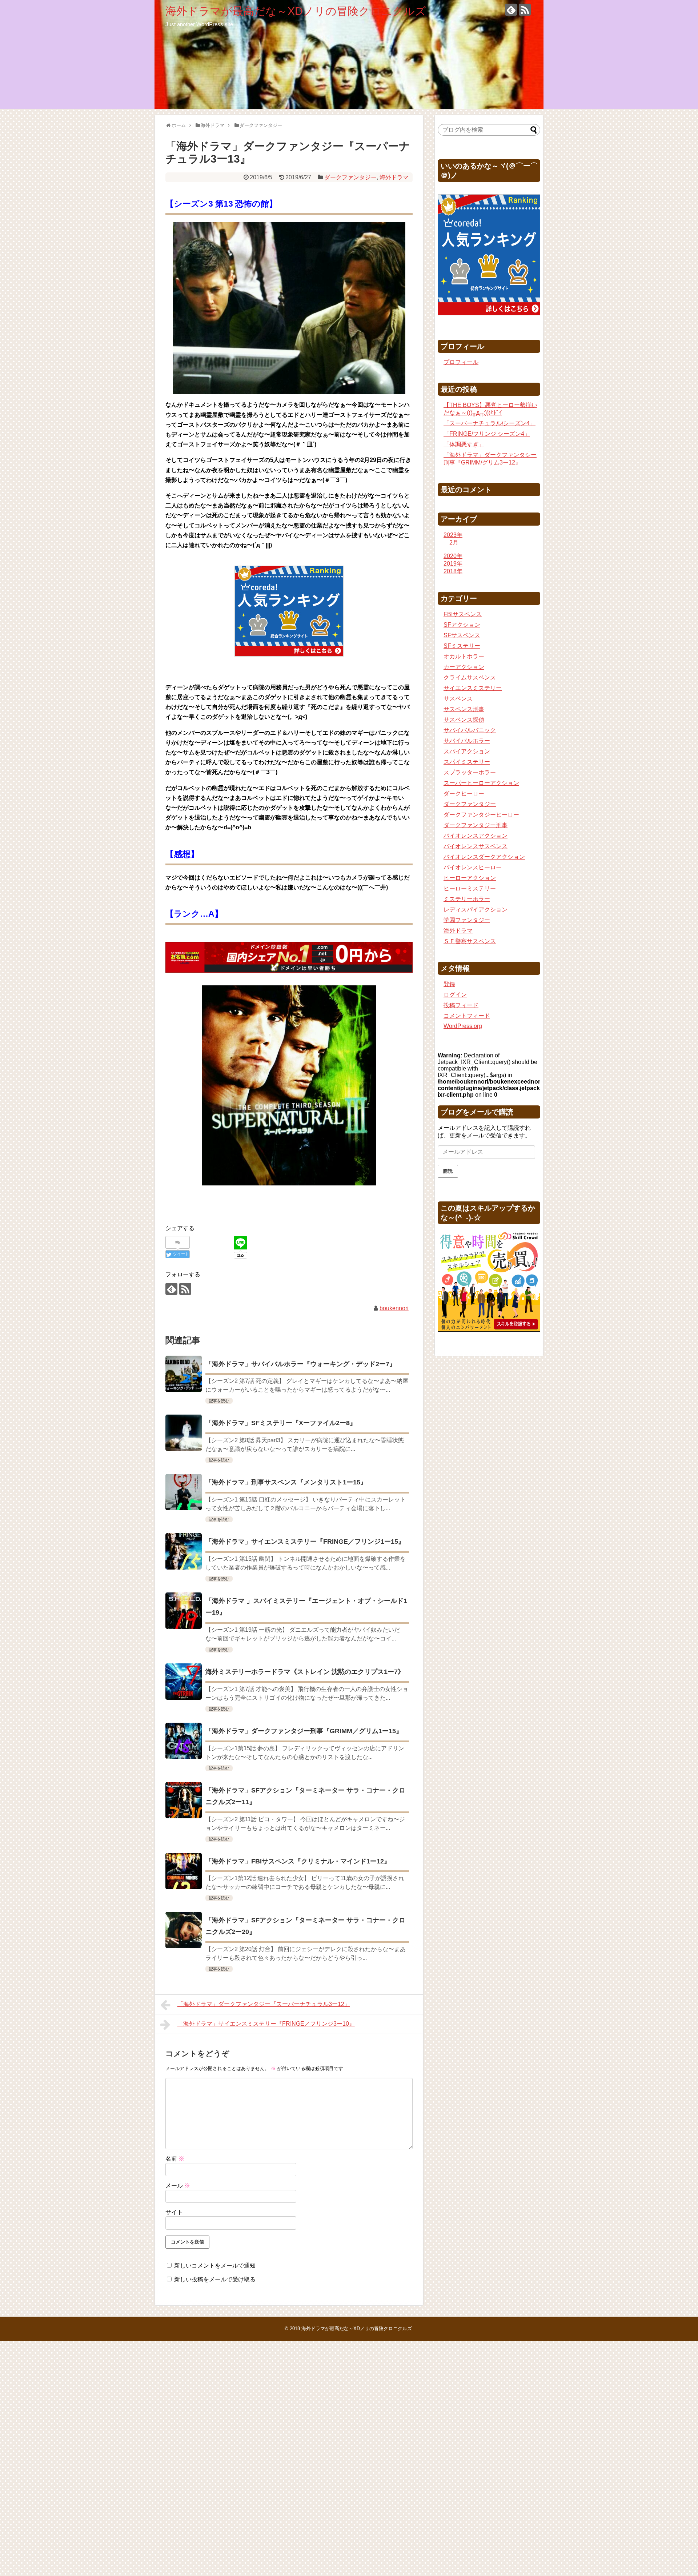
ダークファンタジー (350, 177)
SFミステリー (462, 646)
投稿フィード (461, 1005)
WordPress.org (463, 1026)
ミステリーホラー (467, 899)
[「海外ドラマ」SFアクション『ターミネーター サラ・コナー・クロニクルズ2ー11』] (184, 1800)
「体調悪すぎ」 (464, 444)
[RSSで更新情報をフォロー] (525, 10)
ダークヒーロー (464, 793)
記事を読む (219, 1401)
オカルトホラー (464, 656)
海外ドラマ (394, 177)
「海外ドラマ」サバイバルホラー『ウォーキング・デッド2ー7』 (301, 1364)
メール (178, 2186)
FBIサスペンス (463, 614)
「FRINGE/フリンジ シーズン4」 (487, 434)
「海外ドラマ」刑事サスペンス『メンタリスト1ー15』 (286, 1482)
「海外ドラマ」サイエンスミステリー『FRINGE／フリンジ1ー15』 (305, 1542)
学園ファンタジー (467, 920)
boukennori (394, 1308)
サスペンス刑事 (464, 709)
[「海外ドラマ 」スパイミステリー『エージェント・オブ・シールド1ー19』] (184, 1611)
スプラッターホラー (470, 772)
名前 (175, 2159)
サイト (174, 2212)
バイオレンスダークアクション (484, 857)
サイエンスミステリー (473, 688)
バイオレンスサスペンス (476, 846)
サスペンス (458, 699)
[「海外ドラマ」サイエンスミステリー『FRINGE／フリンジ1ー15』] (184, 1551)
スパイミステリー (467, 762)
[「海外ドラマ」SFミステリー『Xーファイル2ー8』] (184, 1433)
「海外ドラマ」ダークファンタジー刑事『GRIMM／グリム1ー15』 (304, 1731)
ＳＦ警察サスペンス (470, 941)
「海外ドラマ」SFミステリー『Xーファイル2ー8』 (281, 1423)
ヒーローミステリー (470, 888)
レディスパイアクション (476, 910)
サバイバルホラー (467, 741)
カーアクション (464, 667)
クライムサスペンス (470, 677)
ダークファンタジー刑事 (476, 825)
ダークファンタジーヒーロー (481, 815)
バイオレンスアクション (476, 836)
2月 (454, 543)
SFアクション (462, 625)
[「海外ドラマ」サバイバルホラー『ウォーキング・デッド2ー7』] (184, 1374)
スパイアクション (467, 751)
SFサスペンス (462, 635)
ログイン (455, 995)
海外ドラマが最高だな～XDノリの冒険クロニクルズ (296, 11)
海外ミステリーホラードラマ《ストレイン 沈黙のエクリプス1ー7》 (305, 1672)
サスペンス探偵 (464, 720)
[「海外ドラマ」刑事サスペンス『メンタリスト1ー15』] (184, 1492)
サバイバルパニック (470, 730)
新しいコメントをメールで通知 (215, 2266)
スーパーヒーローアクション (481, 783)
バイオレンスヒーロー (473, 867)
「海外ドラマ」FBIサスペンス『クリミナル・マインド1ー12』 (298, 1861)
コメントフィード (467, 1016)
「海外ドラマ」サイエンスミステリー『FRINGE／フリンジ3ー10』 (266, 2024)
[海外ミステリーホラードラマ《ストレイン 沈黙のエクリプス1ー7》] (184, 1682)
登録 (449, 984)
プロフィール (461, 362)
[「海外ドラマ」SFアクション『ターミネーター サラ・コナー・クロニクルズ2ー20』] (184, 1930)
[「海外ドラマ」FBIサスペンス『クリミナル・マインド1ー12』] (184, 1871)
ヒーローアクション (470, 878)
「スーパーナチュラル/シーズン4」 (490, 423)
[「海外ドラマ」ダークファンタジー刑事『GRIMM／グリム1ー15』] (184, 1741)
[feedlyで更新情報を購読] (511, 10)
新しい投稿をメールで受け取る (215, 2279)
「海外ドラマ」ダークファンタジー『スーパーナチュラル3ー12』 (264, 2004)
